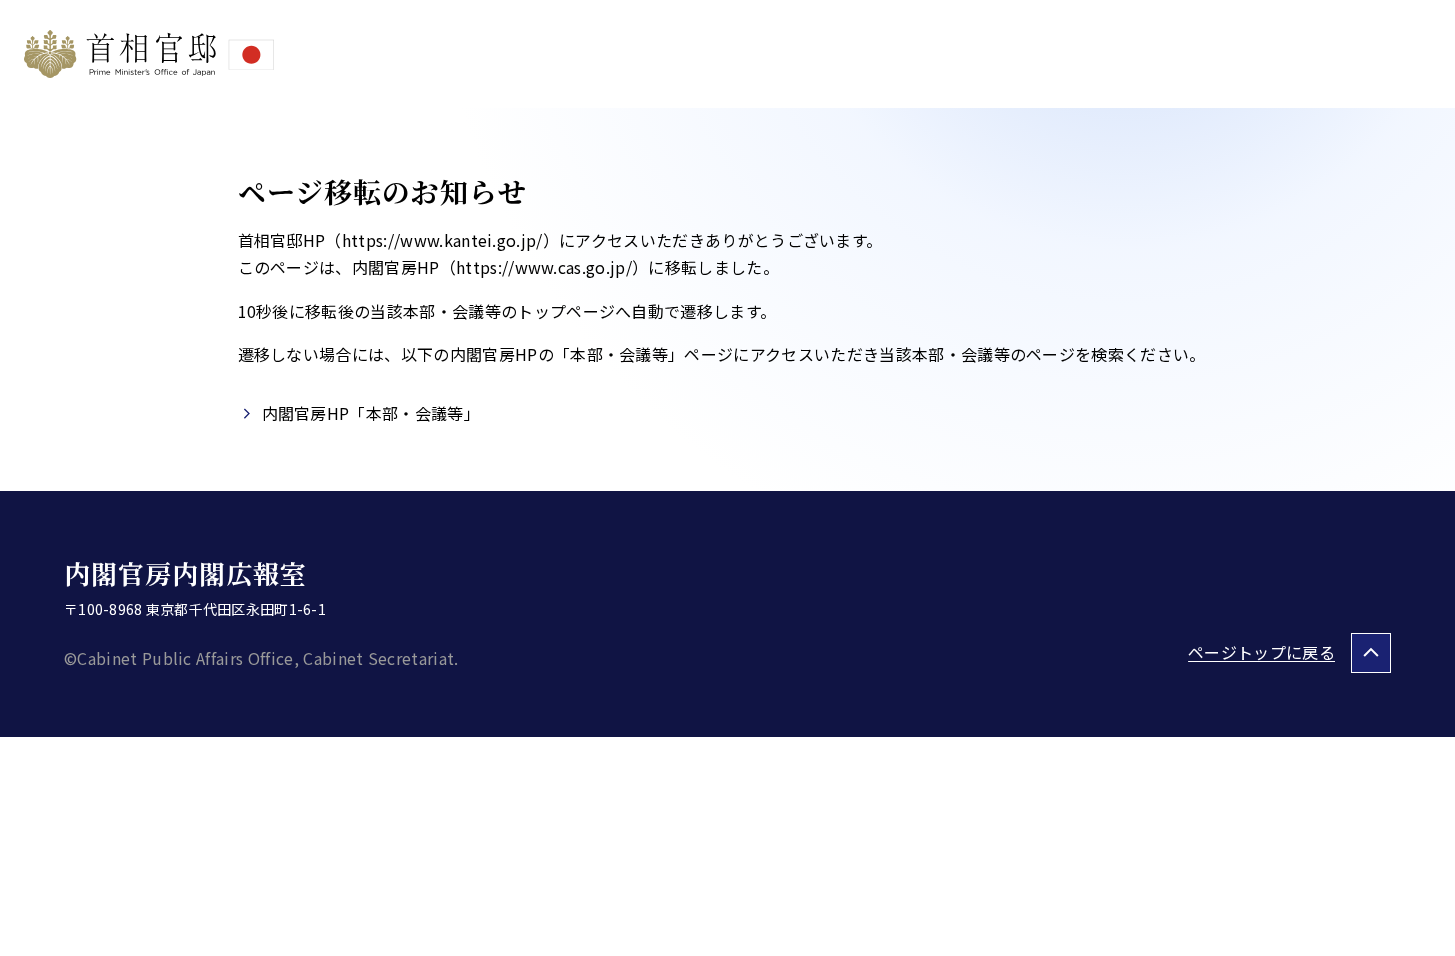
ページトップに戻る (1261, 652)
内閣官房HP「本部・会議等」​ (371, 413)
